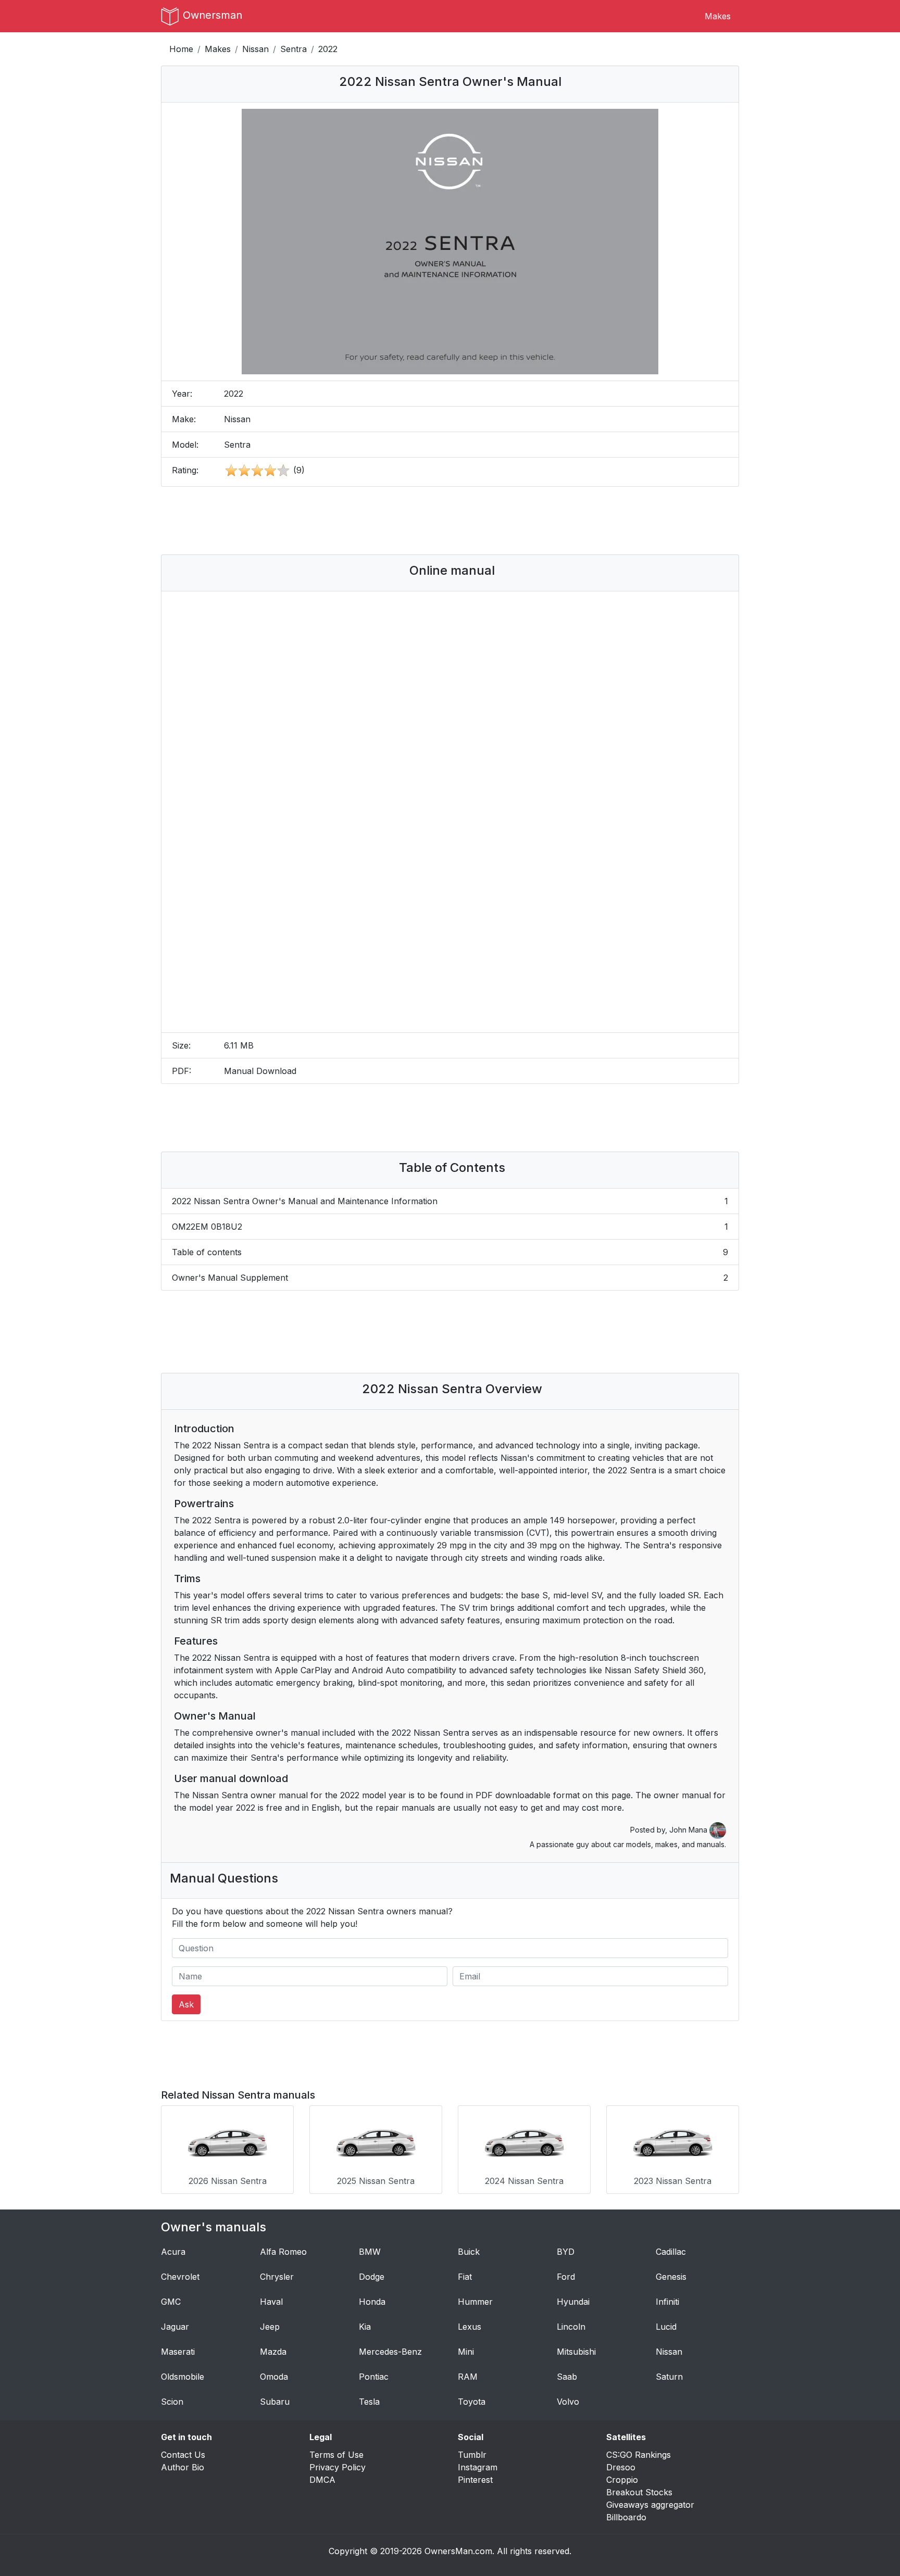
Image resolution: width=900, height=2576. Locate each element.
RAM (468, 2377)
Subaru (275, 2402)
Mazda (273, 2352)
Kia (365, 2327)
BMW (370, 2252)
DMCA (322, 2480)
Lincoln (571, 2327)
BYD (566, 2252)
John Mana (689, 1830)
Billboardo (626, 2517)
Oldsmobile (183, 2377)
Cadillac (671, 2252)
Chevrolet (180, 2277)
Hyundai (573, 2302)
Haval (271, 2302)
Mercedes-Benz (390, 2352)
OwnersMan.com (458, 2551)
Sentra (293, 49)
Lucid (666, 2327)
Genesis (671, 2277)
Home (181, 49)
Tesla (369, 2402)
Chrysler (277, 2277)
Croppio (622, 2480)
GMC (171, 2302)
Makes (718, 16)
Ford (566, 2277)
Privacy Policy (337, 2467)
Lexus (470, 2327)
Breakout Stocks (639, 2492)
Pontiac (374, 2377)
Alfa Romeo (283, 2252)
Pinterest (475, 2480)
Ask (186, 2004)
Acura (173, 2252)
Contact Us (183, 2455)
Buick (469, 2252)
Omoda (274, 2377)
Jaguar (175, 2327)
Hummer (475, 2302)
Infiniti (667, 2302)
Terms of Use (336, 2455)
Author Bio (183, 2467)
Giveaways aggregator (650, 2505)
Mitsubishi (576, 2352)
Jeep (270, 2327)
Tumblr (472, 2455)
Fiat (465, 2277)
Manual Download (260, 1071)
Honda (372, 2302)
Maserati (178, 2352)
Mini (466, 2352)
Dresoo (621, 2467)
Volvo (568, 2402)
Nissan (255, 49)
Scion (172, 2402)
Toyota (472, 2402)
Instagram (478, 2467)
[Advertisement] (450, 521)
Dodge (372, 2277)
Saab (567, 2377)
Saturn (669, 2377)
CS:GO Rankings (639, 2455)
